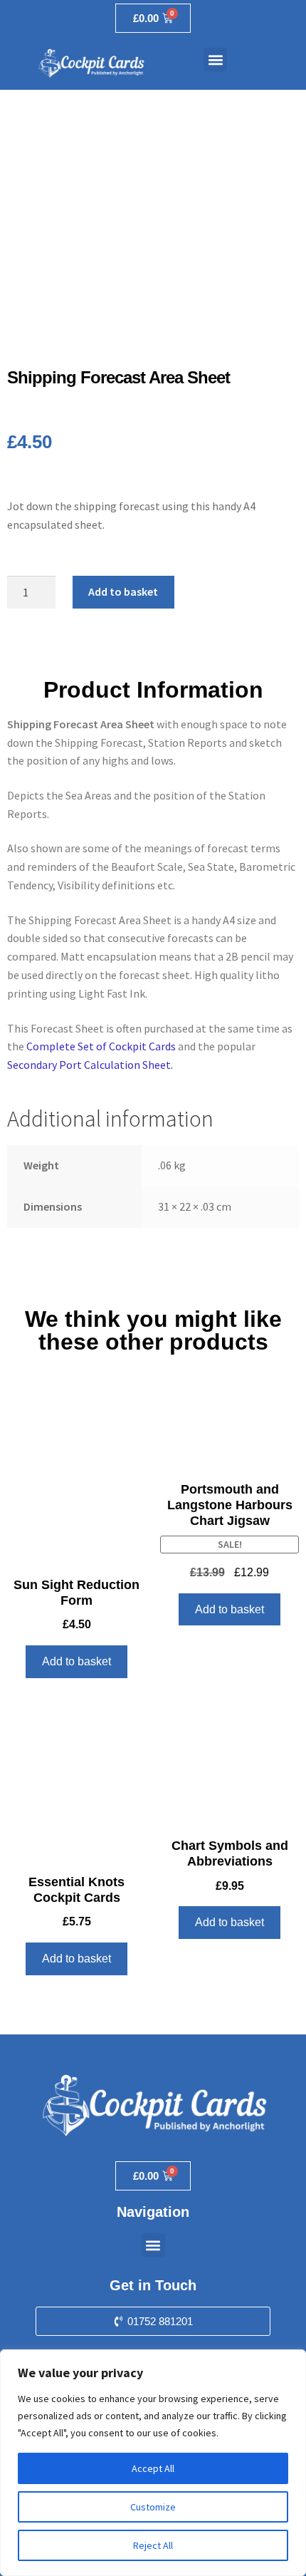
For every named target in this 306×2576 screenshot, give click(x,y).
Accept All (153, 2468)
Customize (153, 2507)
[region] (153, 2463)
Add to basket (123, 591)
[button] (215, 60)
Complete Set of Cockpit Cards (101, 1046)
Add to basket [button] (76, 1661)
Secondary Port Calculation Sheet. (90, 1065)
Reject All (153, 2545)
